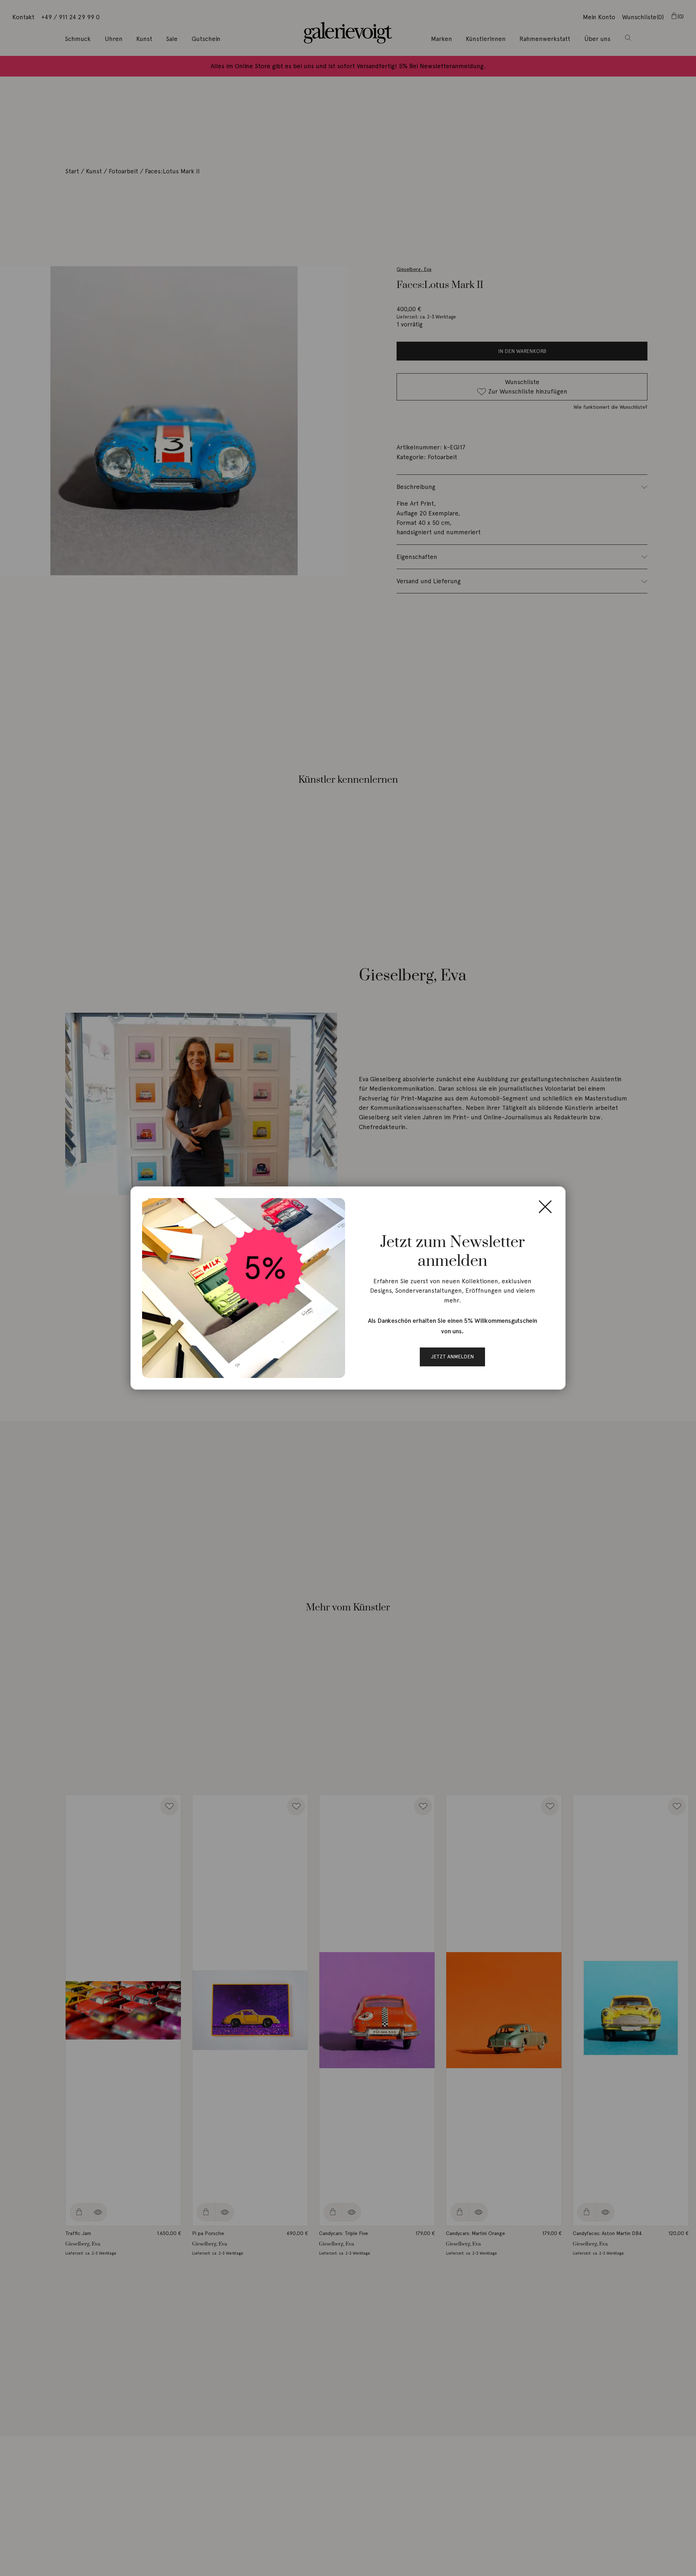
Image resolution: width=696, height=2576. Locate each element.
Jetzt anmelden (452, 1357)
